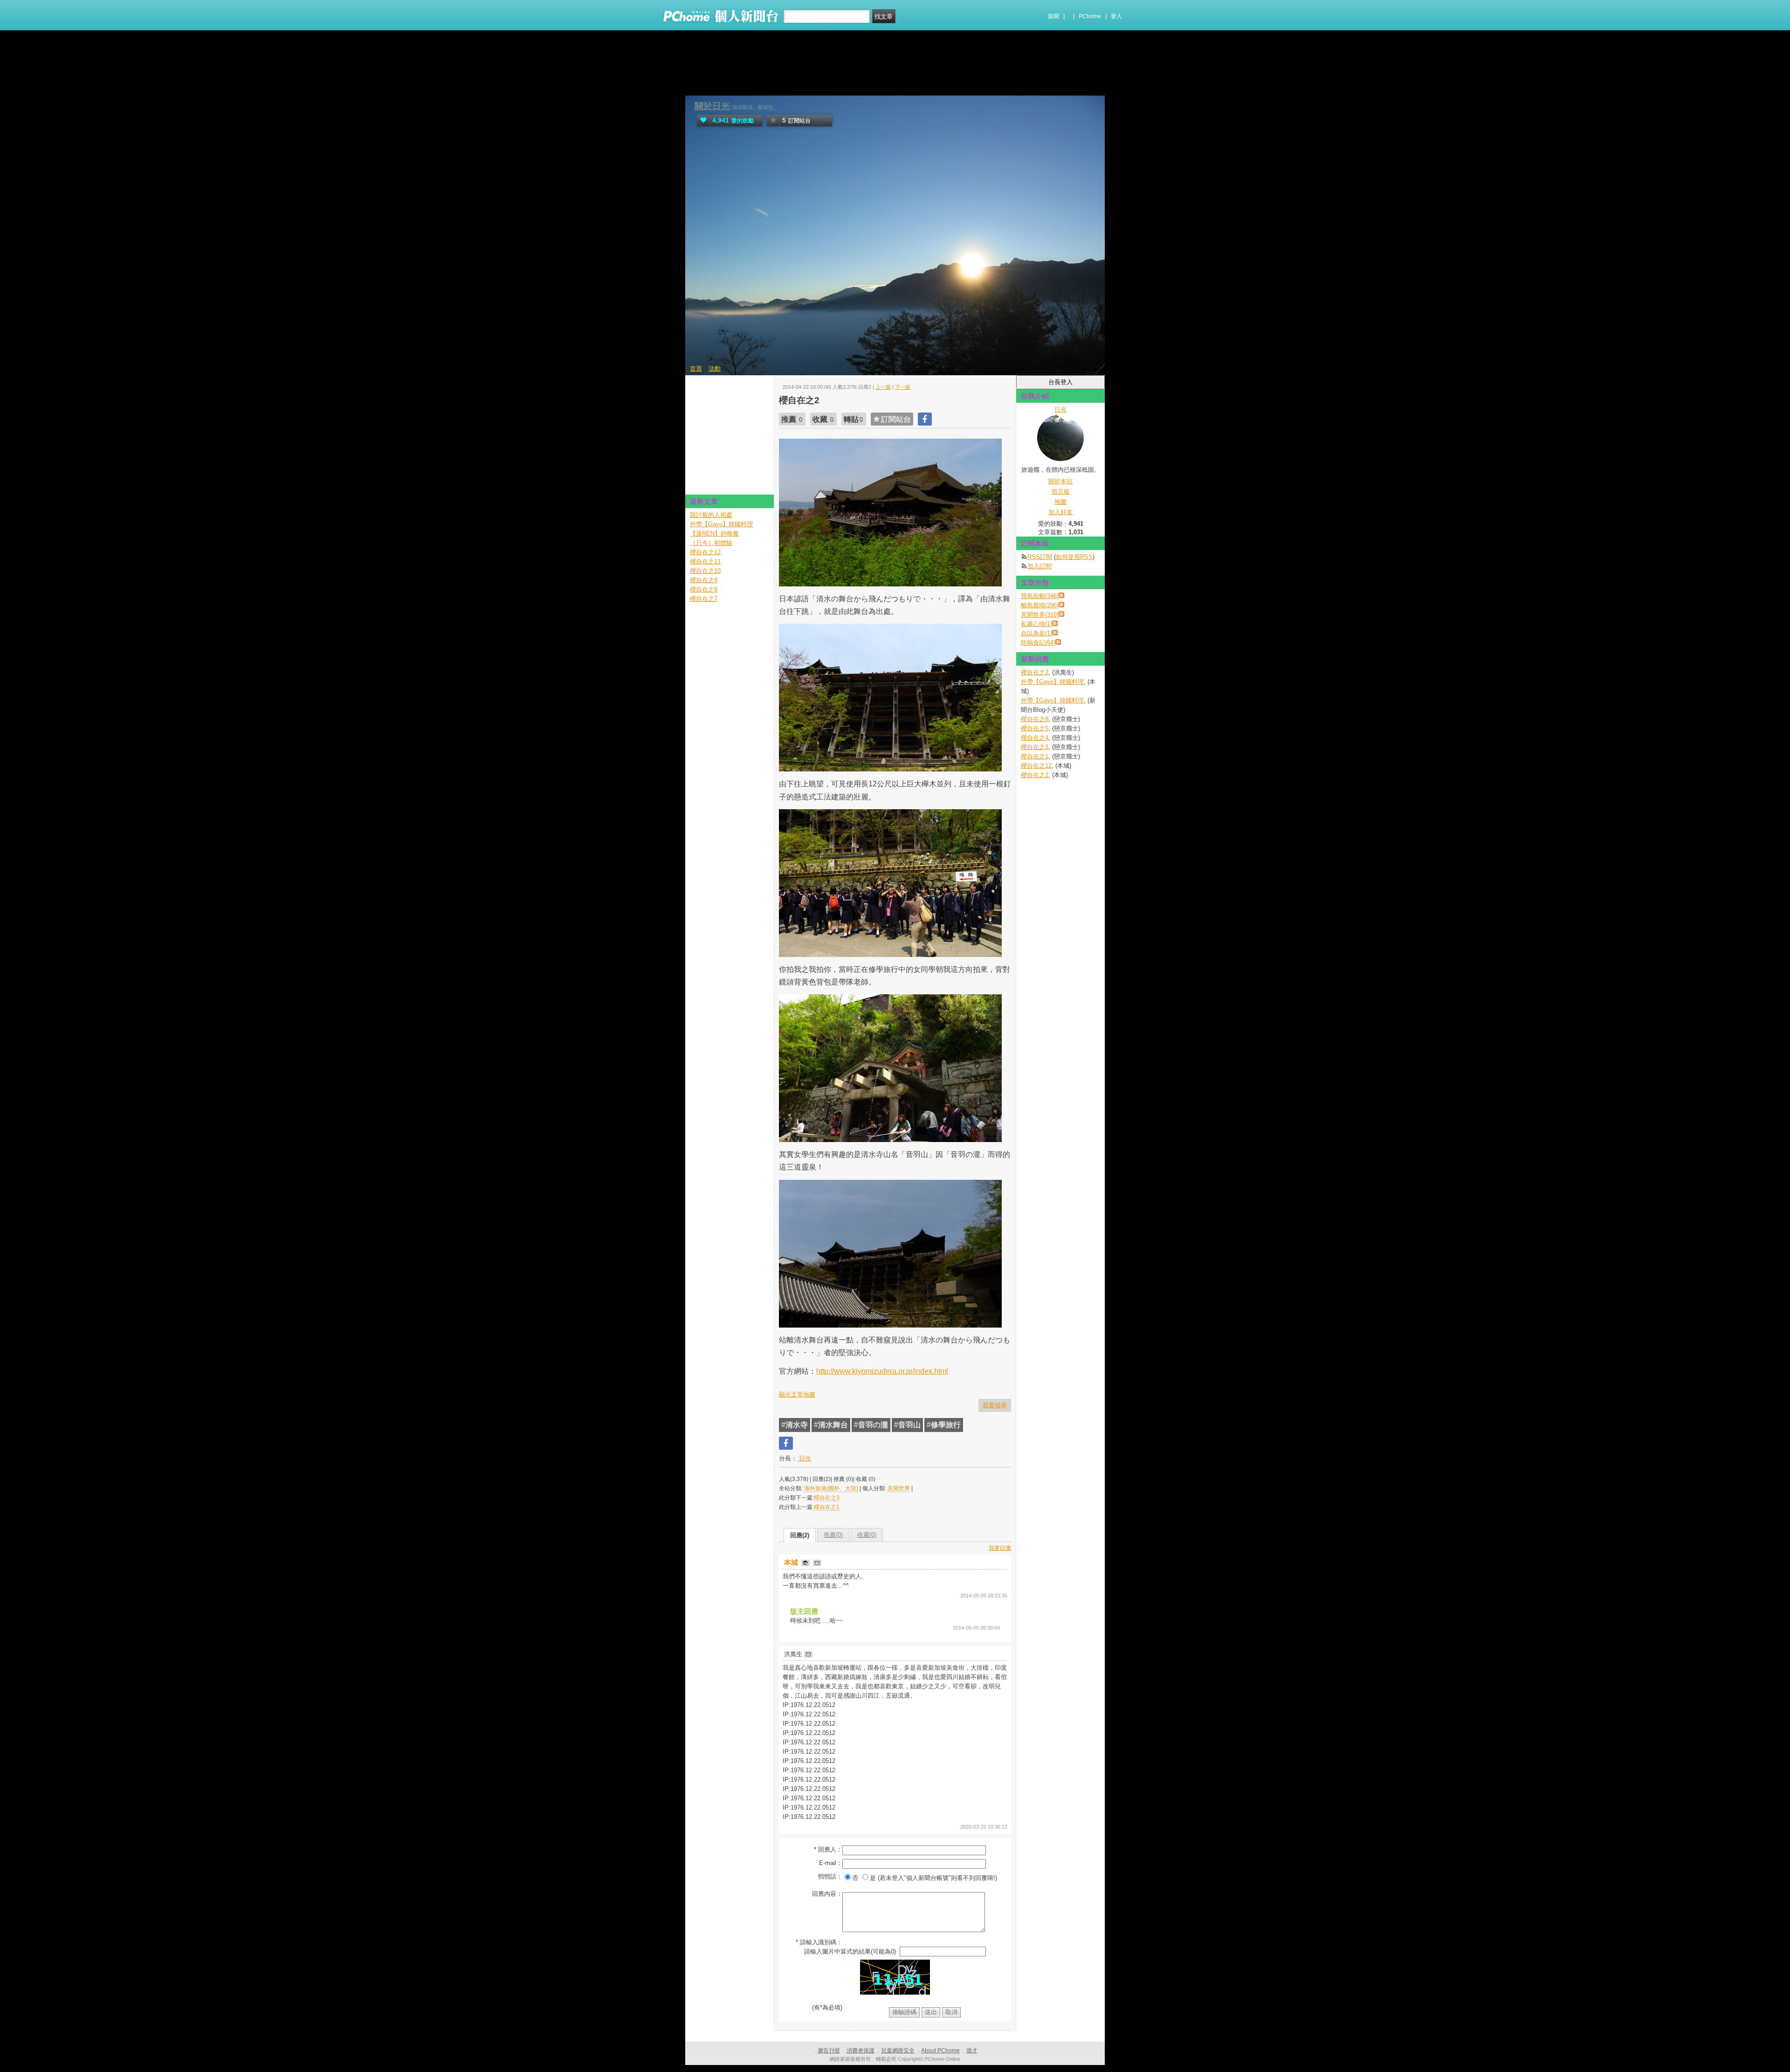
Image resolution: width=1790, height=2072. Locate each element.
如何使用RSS (1074, 557)
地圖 (1060, 502)
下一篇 (903, 387)
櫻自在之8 (1035, 719)
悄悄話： (830, 1876)
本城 (792, 1562)
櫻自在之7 (704, 599)
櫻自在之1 (827, 1507)
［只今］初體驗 (711, 543)
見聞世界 (899, 1488)
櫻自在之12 (1036, 766)
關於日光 (712, 106)
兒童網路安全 (898, 2051)
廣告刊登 (829, 2051)
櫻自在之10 (705, 571)
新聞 (1053, 16)
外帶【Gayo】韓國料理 (1052, 682)
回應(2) (800, 1535)
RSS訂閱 (1040, 557)
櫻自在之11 (705, 561)
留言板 (1061, 492)
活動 (715, 368)
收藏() (867, 1535)
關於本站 (1060, 481)
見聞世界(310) (1040, 615)
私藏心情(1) (1036, 624)
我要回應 (1000, 1548)
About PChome (940, 2051)
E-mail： (831, 1863)
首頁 (696, 368)
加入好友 (1060, 512)
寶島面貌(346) (1040, 596)
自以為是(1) (1036, 633)
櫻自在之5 (1035, 728)
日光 (804, 1458)
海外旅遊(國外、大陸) (831, 1488)
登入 (1116, 16)
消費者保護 (861, 2051)
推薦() (833, 1535)
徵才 (972, 2051)
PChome (1090, 16)
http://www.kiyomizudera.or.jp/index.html (882, 1371)
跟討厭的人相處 (711, 515)
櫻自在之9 (704, 580)
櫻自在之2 (1035, 672)
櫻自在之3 (827, 1498)
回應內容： (827, 1894)
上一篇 (883, 387)
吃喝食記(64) (1038, 643)
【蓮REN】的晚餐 (714, 533)
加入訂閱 (1040, 566)
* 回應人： (828, 1849)
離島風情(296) (1040, 605)
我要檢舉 (995, 1405)
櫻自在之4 (1035, 738)
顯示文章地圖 (797, 1394)
